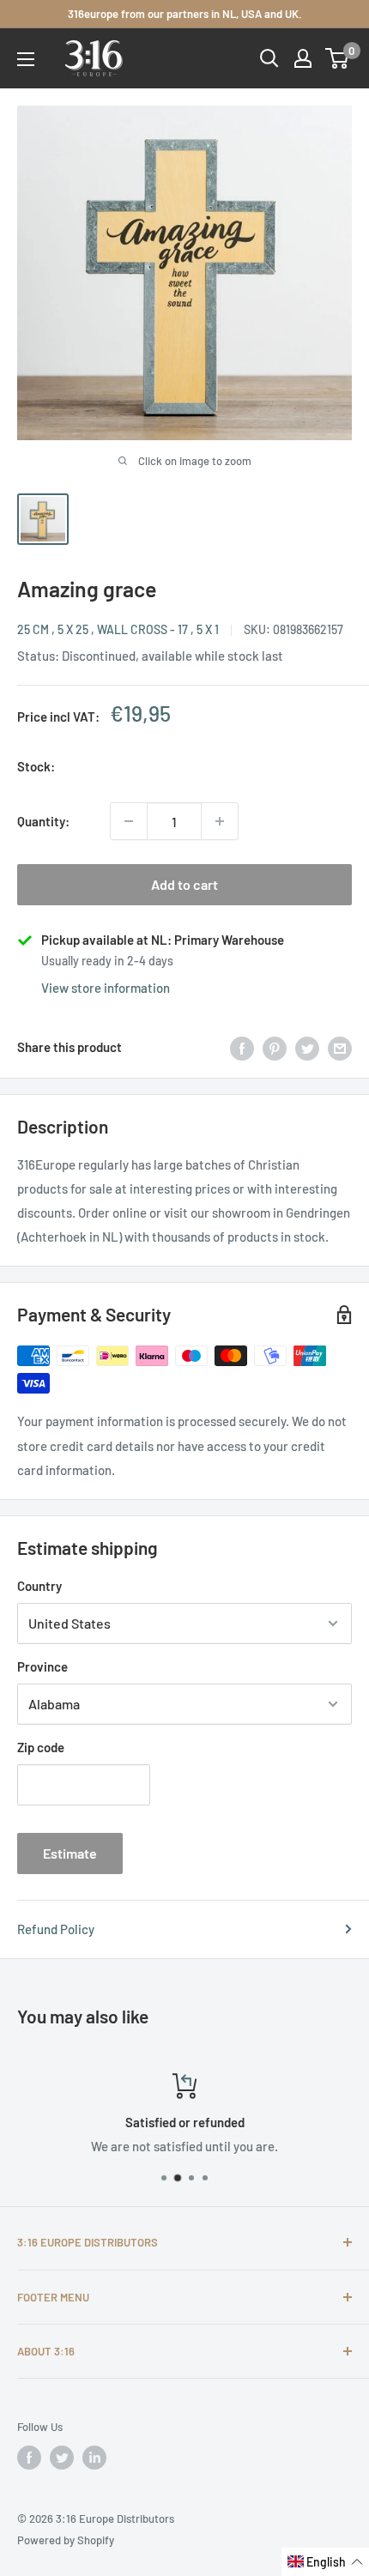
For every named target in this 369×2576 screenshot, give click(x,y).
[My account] (303, 58)
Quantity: (43, 821)
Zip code (41, 1747)
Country (39, 1586)
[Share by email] (340, 1047)
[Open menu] (26, 59)
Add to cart (184, 884)
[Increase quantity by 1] (220, 821)
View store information (106, 988)
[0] (338, 58)
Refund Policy (56, 1929)
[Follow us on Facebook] (29, 2458)
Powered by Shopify (66, 2540)
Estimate (70, 1853)
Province (42, 1666)
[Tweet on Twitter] (307, 1047)
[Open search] (269, 58)
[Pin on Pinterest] (275, 1047)
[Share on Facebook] (242, 1047)
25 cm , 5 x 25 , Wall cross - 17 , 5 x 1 (118, 629)
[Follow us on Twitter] (62, 2458)
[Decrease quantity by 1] (129, 821)
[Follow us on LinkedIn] (94, 2458)
